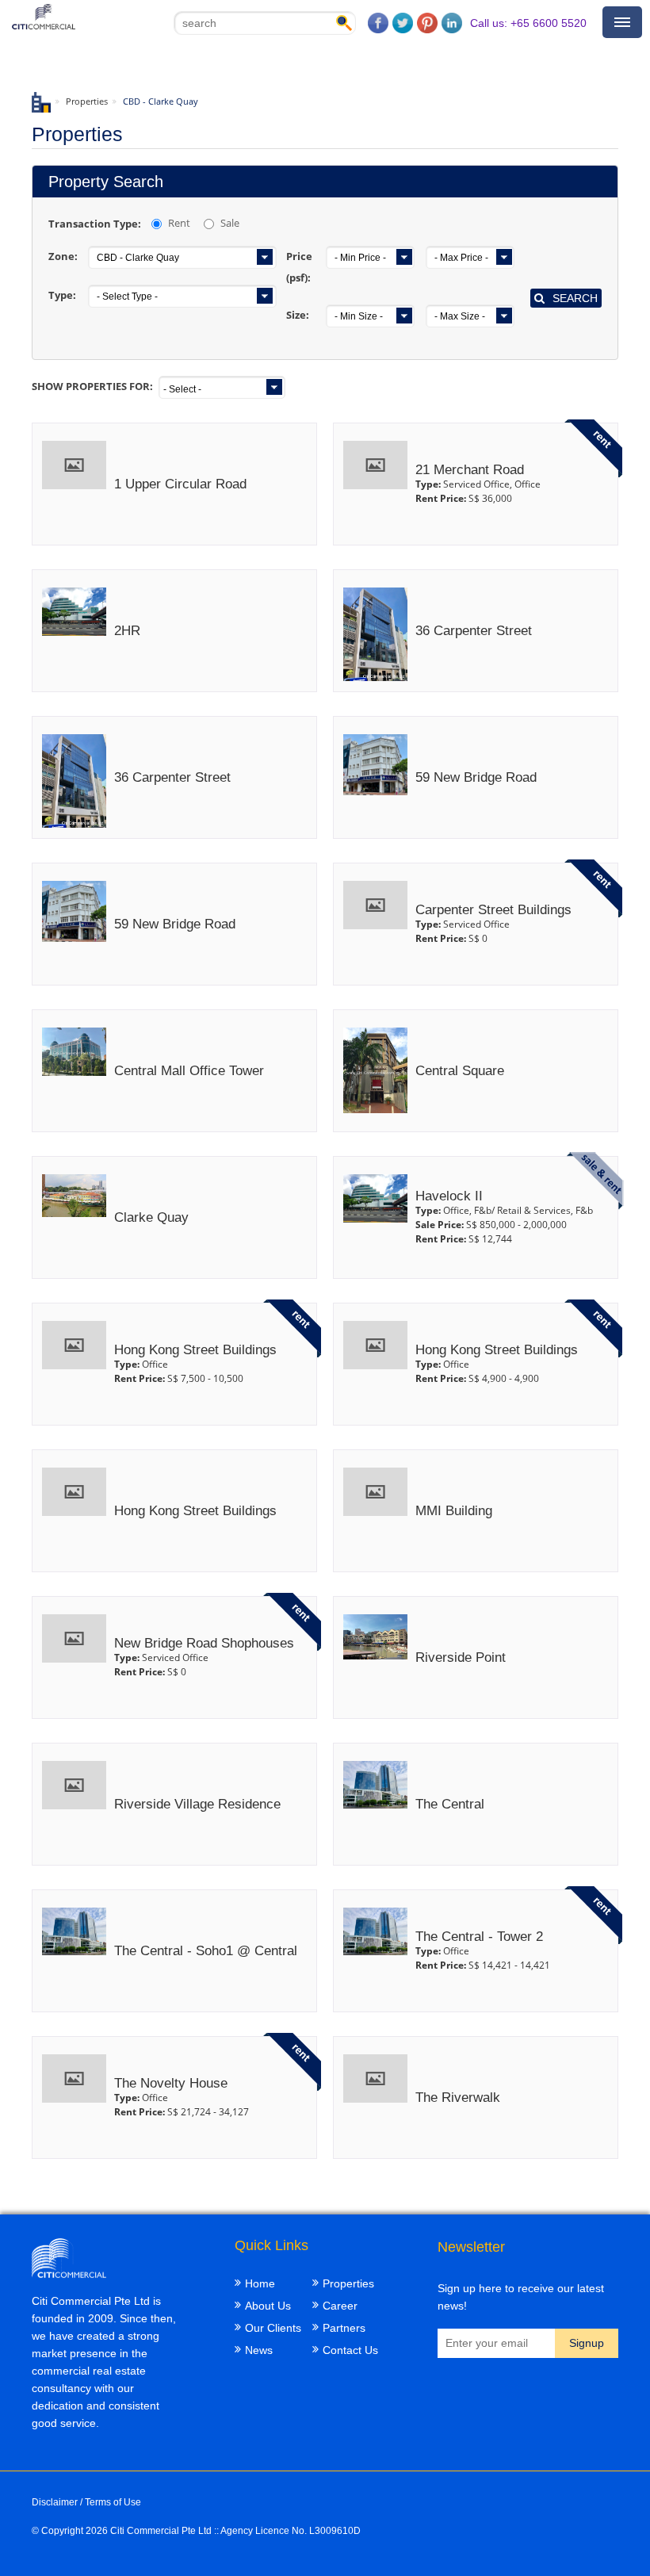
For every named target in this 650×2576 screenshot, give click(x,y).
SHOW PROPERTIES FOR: (92, 386)
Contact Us (350, 2350)
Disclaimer (55, 2502)
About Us (268, 2306)
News (259, 2350)
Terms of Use (113, 2502)
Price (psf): (299, 267)
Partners (344, 2328)
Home (260, 2283)
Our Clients (273, 2328)
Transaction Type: (95, 224)
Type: (62, 295)
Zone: (63, 256)
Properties (87, 101)
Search (575, 298)
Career (340, 2306)
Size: (298, 315)
